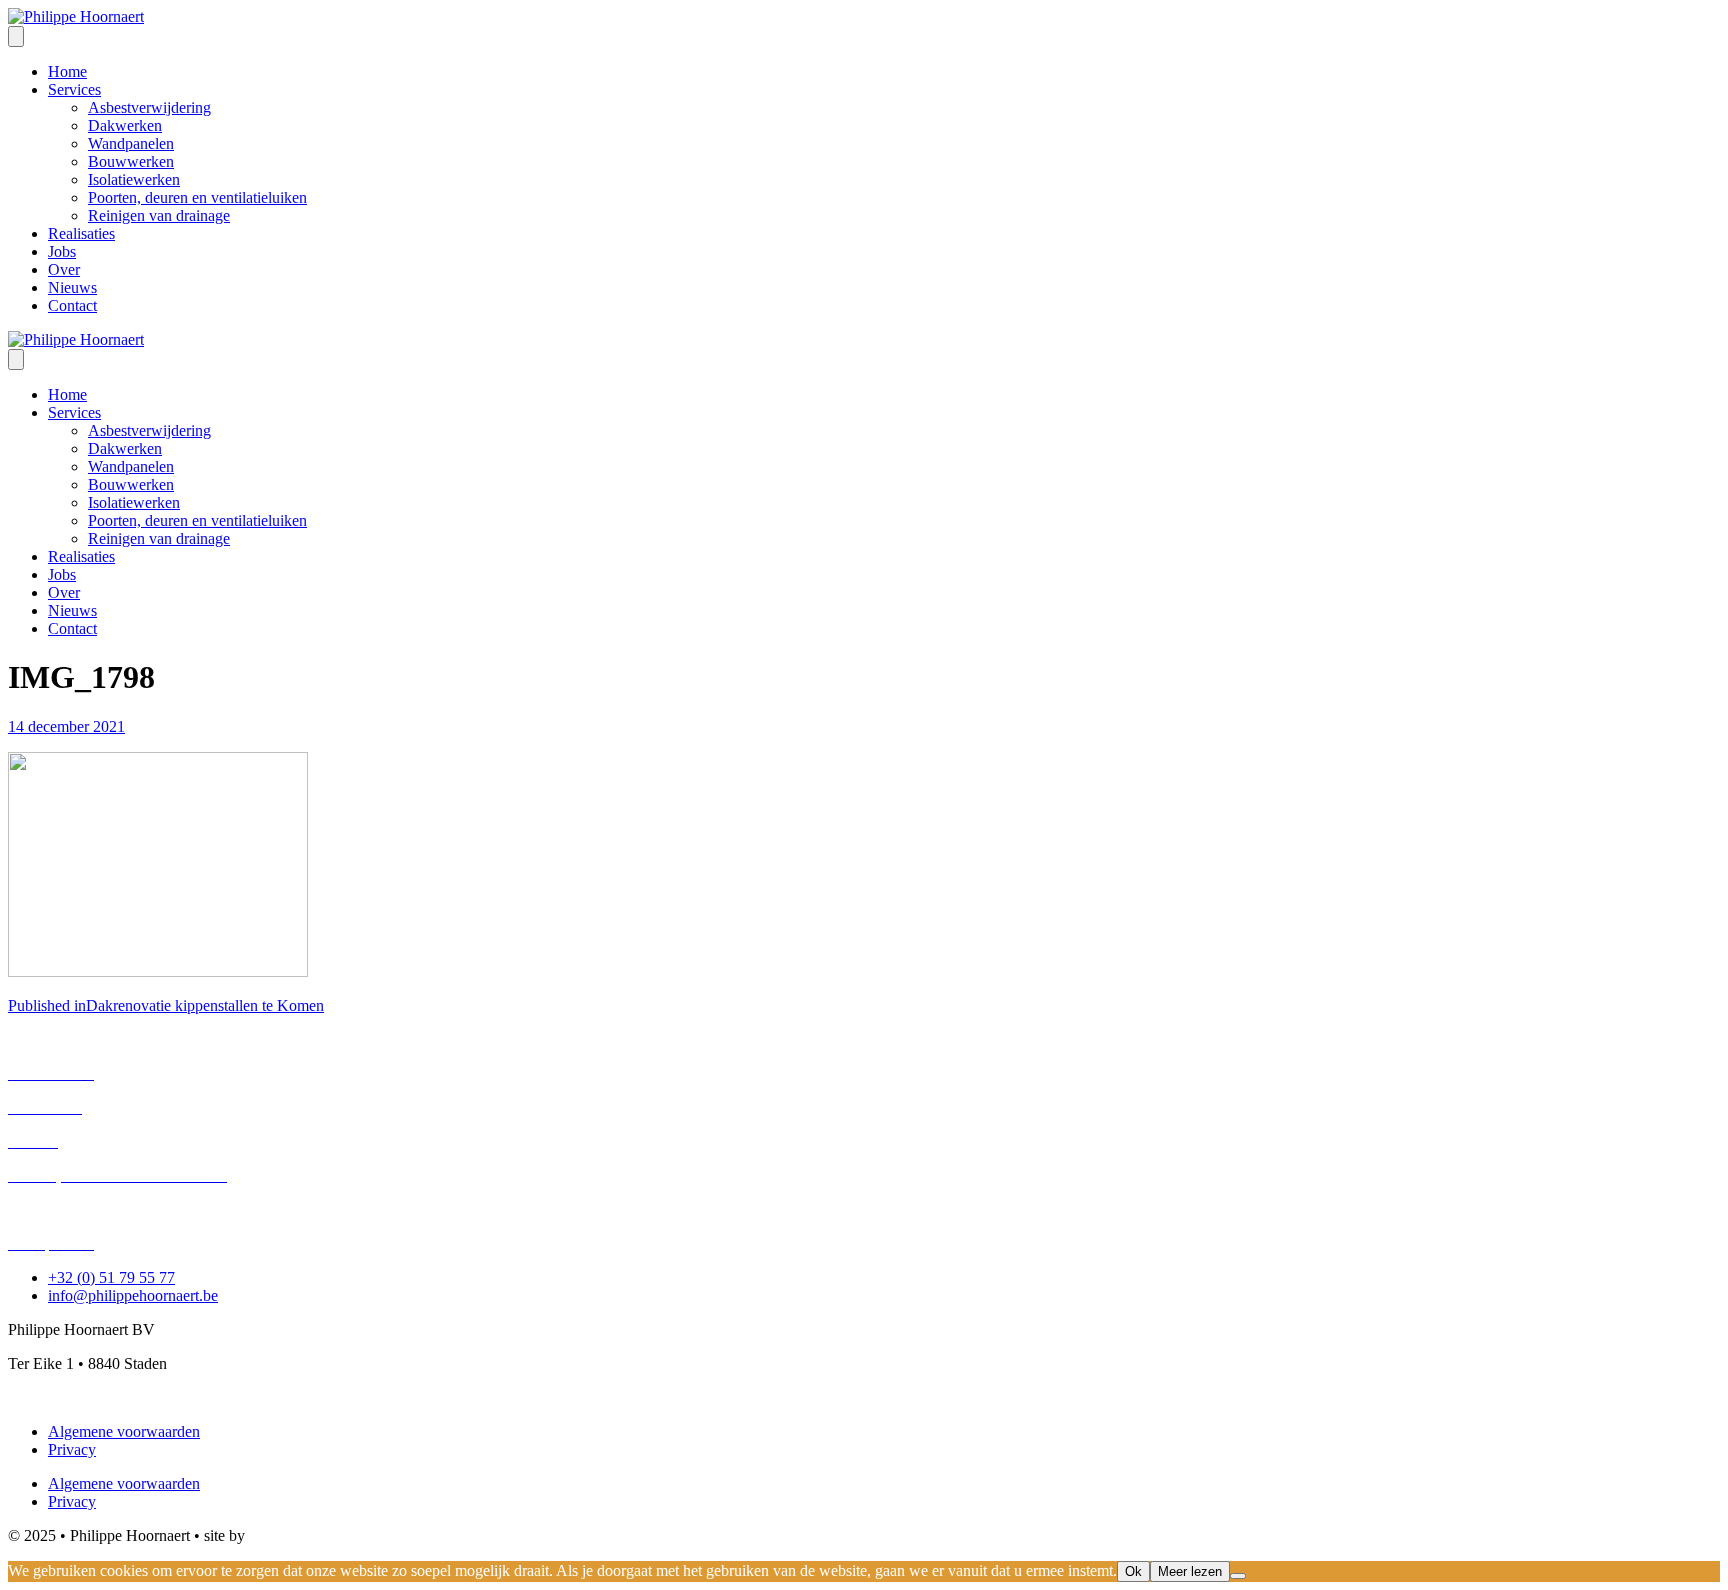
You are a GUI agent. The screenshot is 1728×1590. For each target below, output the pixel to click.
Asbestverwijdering (69, 1039)
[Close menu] (16, 359)
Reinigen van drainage (79, 1209)
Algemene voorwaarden (124, 1431)
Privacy (72, 1449)
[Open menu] (16, 36)
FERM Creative (299, 1535)
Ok (1133, 1571)
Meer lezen (1190, 1571)
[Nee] (1238, 1576)
